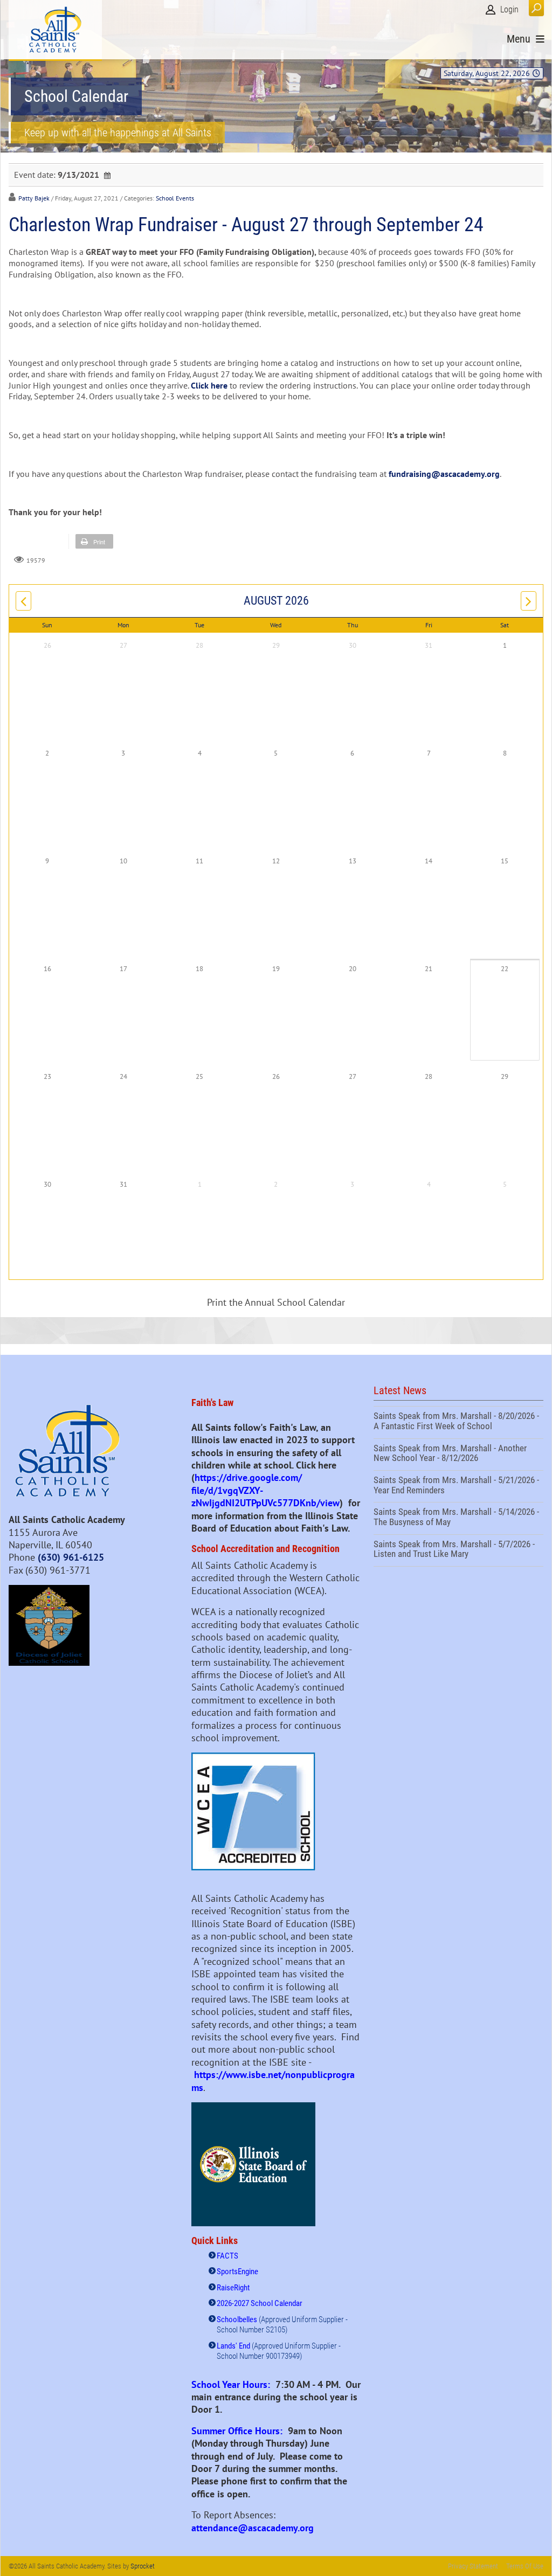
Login (509, 9)
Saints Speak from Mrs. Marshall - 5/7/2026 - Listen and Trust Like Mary (458, 1550)
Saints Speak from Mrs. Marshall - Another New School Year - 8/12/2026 (458, 1455)
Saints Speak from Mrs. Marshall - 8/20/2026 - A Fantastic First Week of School (458, 1422)
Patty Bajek (34, 198)
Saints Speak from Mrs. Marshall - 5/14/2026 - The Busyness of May (458, 1518)
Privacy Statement (473, 2566)
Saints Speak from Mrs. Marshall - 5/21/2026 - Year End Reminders (458, 1486)
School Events (175, 198)
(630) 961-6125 (71, 1557)
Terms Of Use (525, 2566)
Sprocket (143, 2566)
